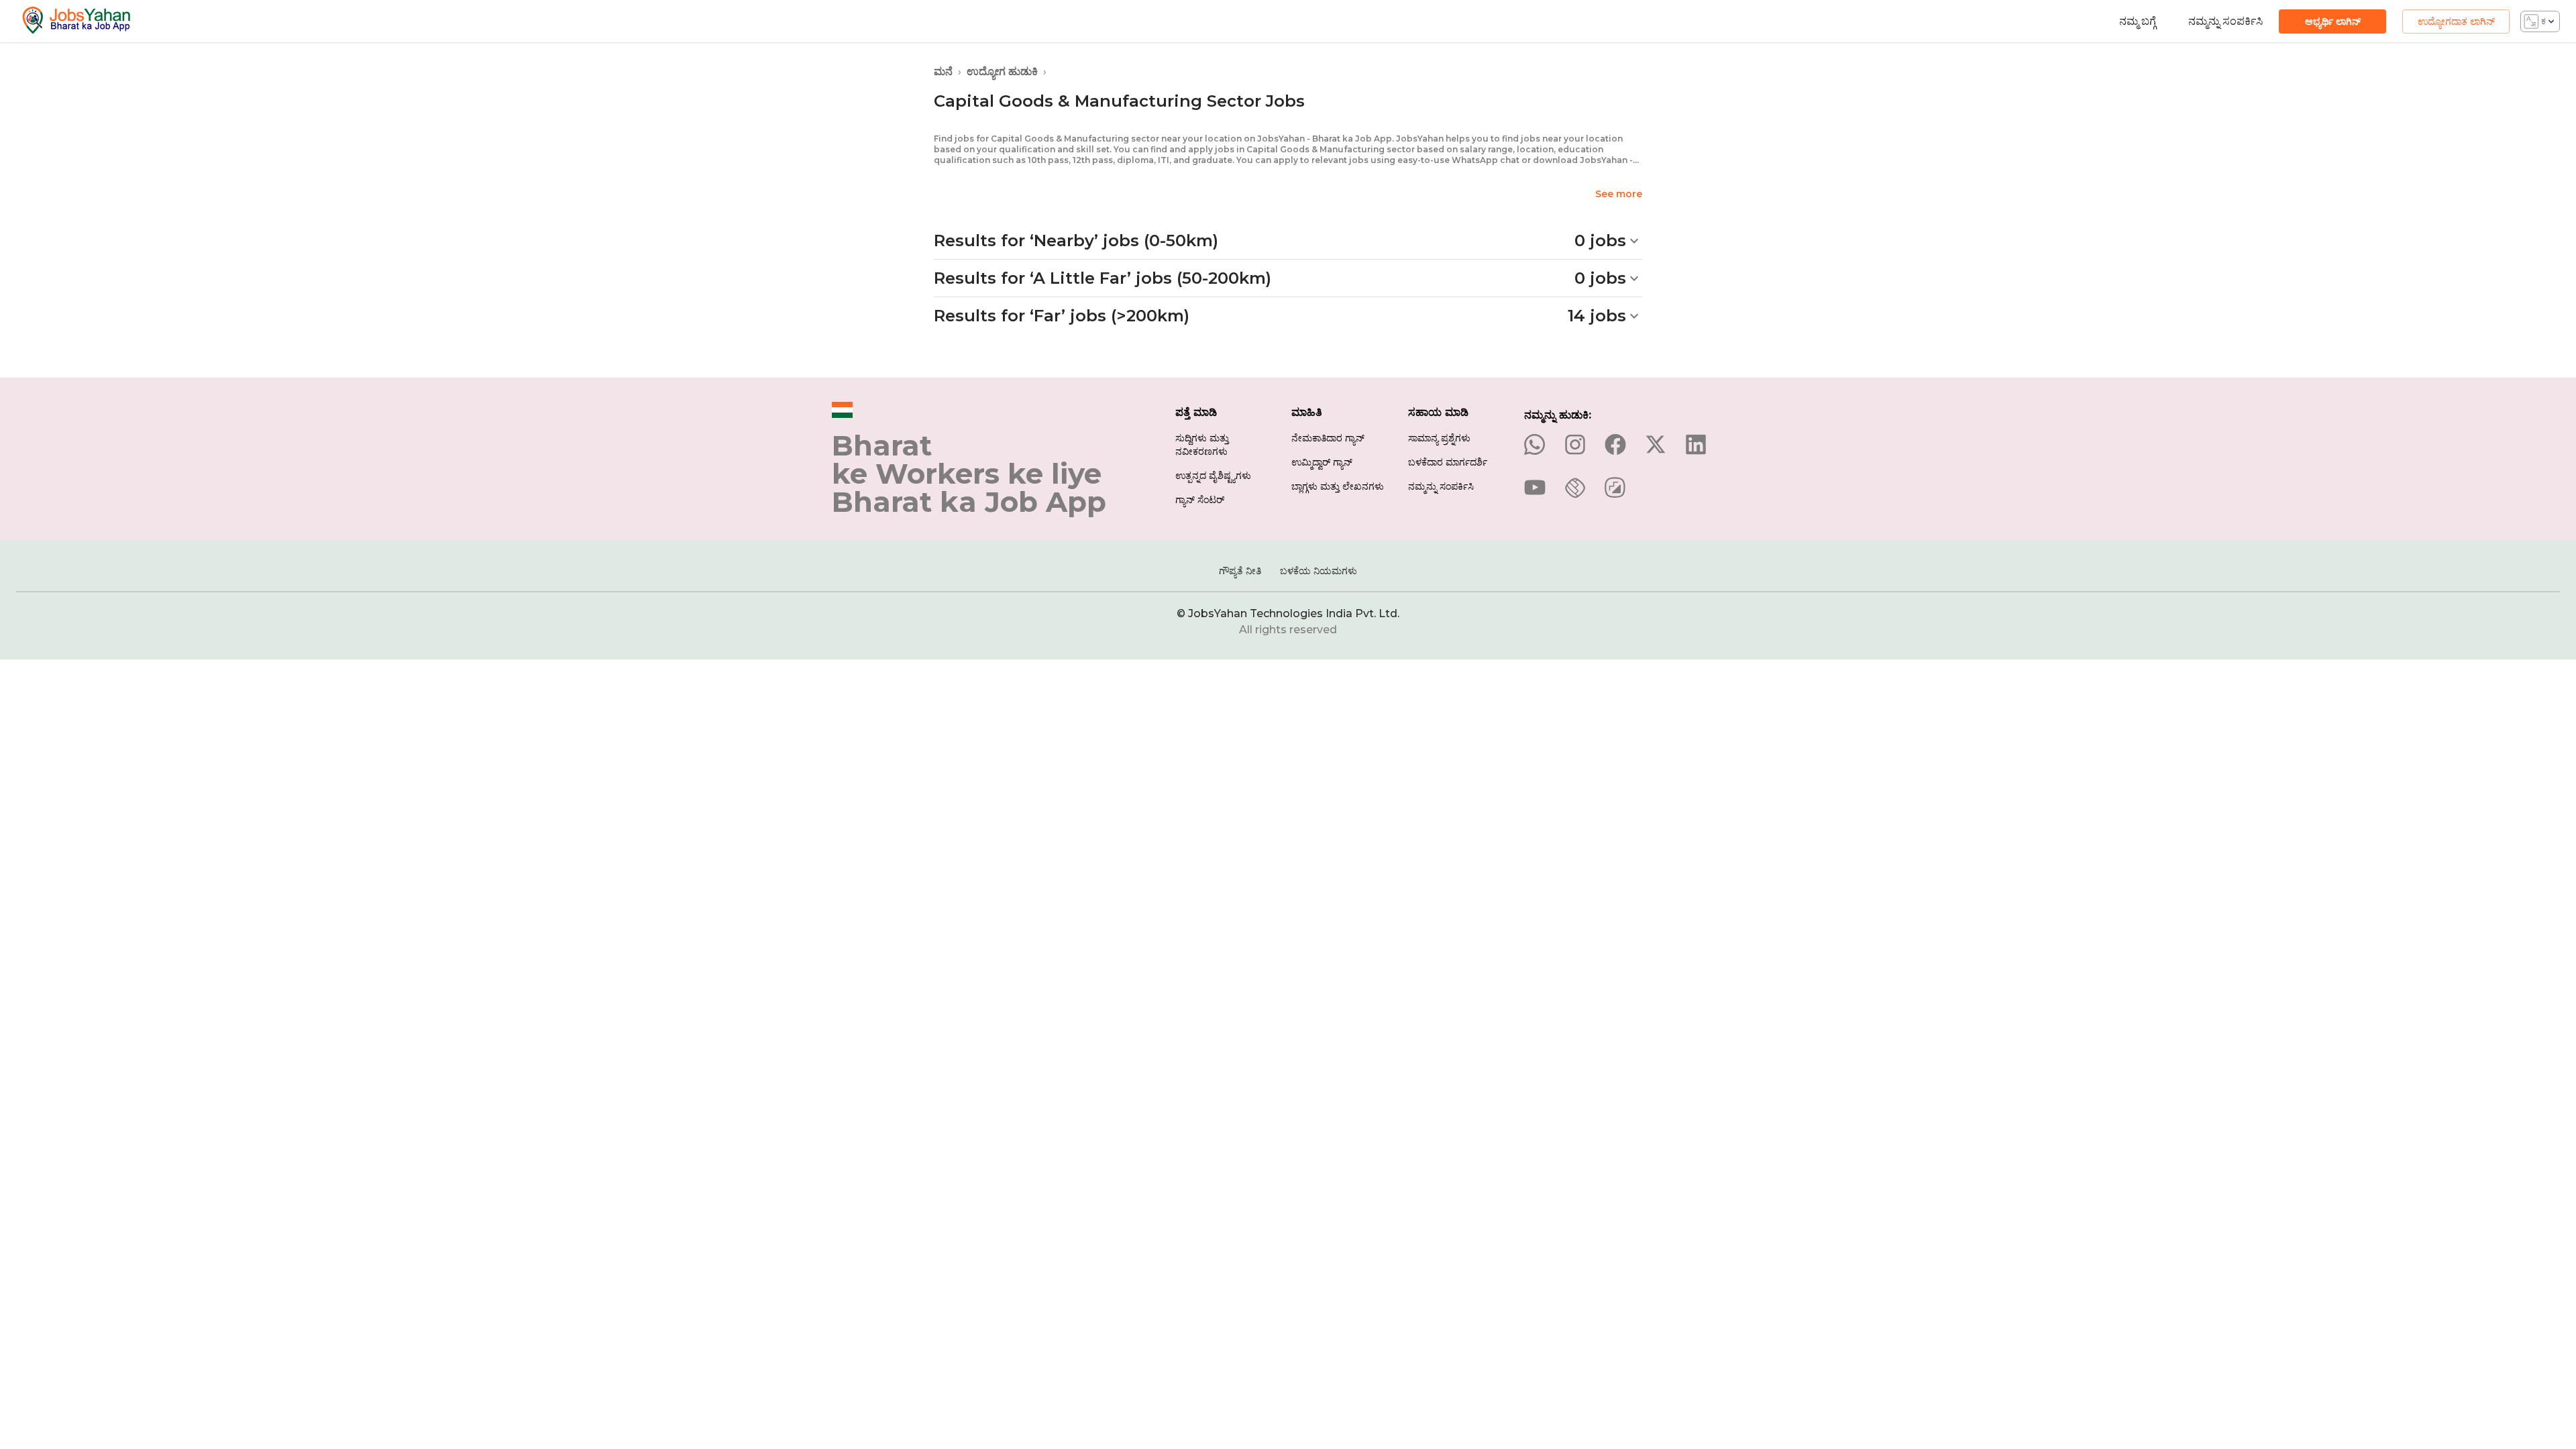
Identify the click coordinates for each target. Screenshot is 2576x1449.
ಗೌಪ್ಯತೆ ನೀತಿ (1240, 571)
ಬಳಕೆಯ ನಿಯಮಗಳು (1319, 571)
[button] (1288, 241)
